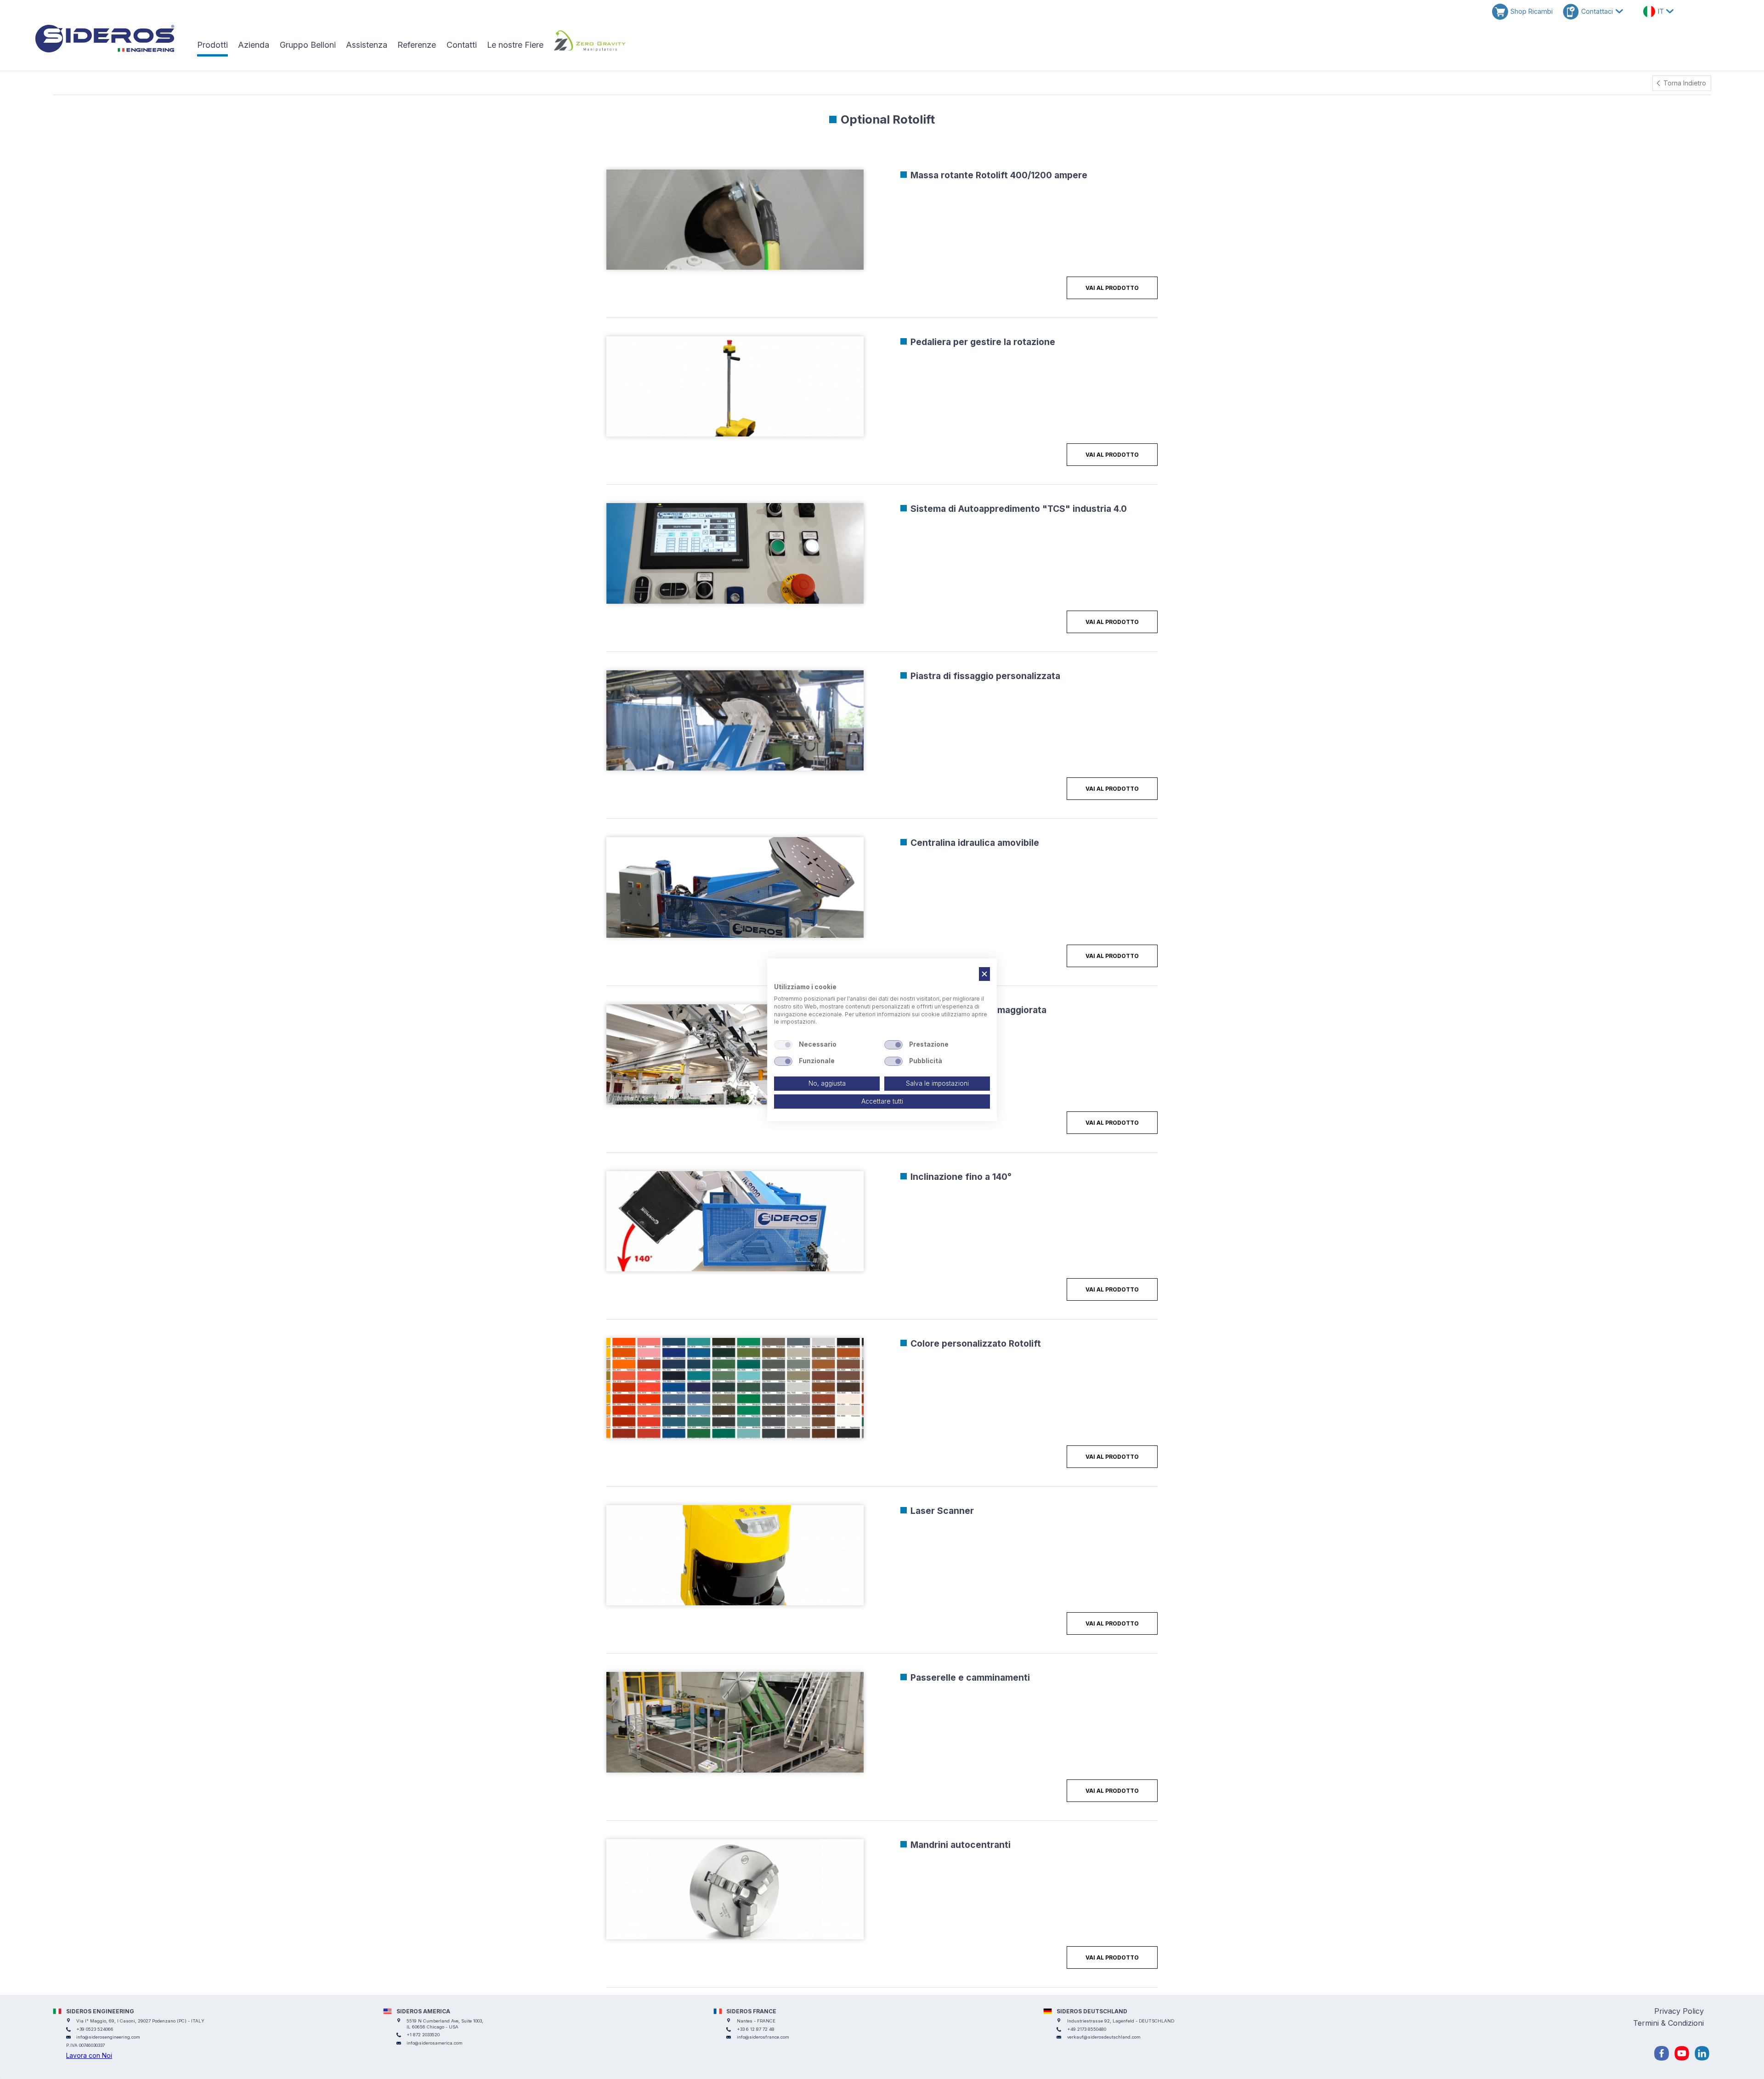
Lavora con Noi (89, 2055)
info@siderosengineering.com (108, 2037)
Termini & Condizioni (1668, 2023)
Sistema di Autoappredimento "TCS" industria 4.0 (1019, 509)
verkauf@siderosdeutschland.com (1104, 2037)
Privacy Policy (1679, 2011)
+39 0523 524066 (95, 2029)
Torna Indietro (1685, 83)
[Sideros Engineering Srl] (110, 39)
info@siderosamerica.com (435, 2043)
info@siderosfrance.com (763, 2037)
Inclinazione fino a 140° (961, 1177)
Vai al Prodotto (1112, 288)
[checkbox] (783, 1045)
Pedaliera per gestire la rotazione (983, 342)
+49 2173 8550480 (1087, 2029)
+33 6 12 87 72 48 (756, 2029)
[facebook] (1662, 2053)
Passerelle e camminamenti (970, 1677)
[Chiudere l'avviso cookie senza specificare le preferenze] (984, 974)
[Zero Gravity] (589, 41)
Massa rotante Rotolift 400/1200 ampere (999, 175)
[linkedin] (1702, 2053)
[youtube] (1682, 2053)
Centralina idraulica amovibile (975, 843)
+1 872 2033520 (423, 2035)
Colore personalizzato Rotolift (976, 1343)
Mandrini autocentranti (961, 1845)
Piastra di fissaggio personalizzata (985, 676)
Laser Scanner (942, 1511)
